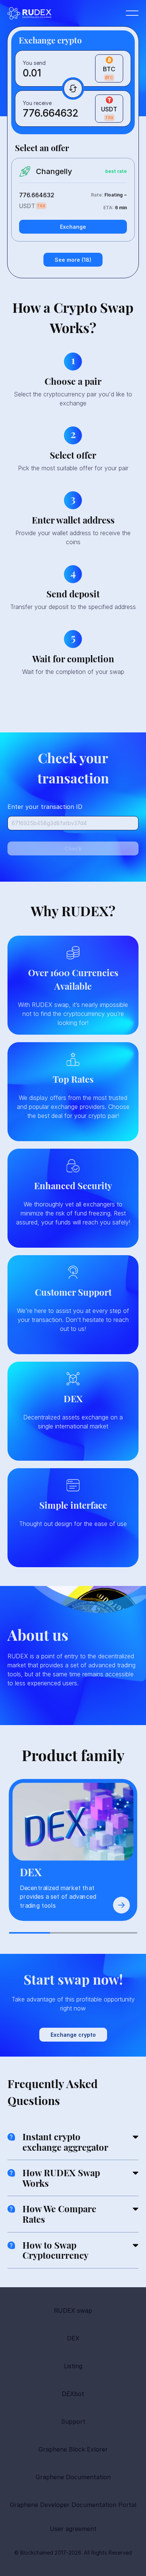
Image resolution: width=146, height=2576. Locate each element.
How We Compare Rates (59, 2214)
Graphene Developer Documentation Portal (73, 2505)
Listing (73, 2366)
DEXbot (73, 2394)
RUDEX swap (73, 2310)
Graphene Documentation (73, 2477)
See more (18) (73, 260)
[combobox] (97, 69)
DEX (73, 2338)
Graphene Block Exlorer (73, 2449)
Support (73, 2421)
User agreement (73, 2529)
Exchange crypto (73, 2035)
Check (73, 848)
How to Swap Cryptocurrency (55, 2250)
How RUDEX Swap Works (61, 2178)
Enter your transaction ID (45, 807)
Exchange (73, 227)
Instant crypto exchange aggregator (65, 2142)
